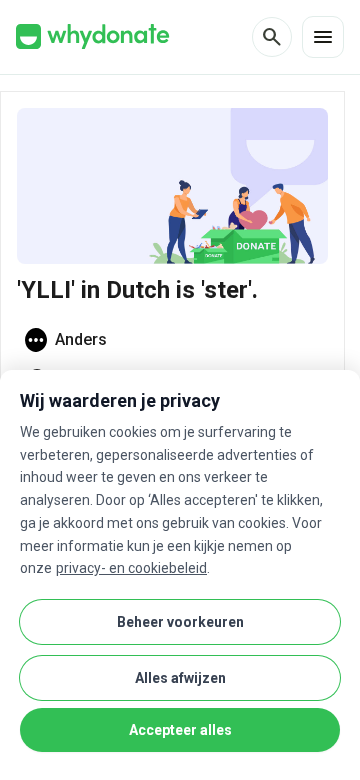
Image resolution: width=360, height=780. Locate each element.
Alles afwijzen (180, 678)
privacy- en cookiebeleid (131, 568)
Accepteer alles (180, 730)
